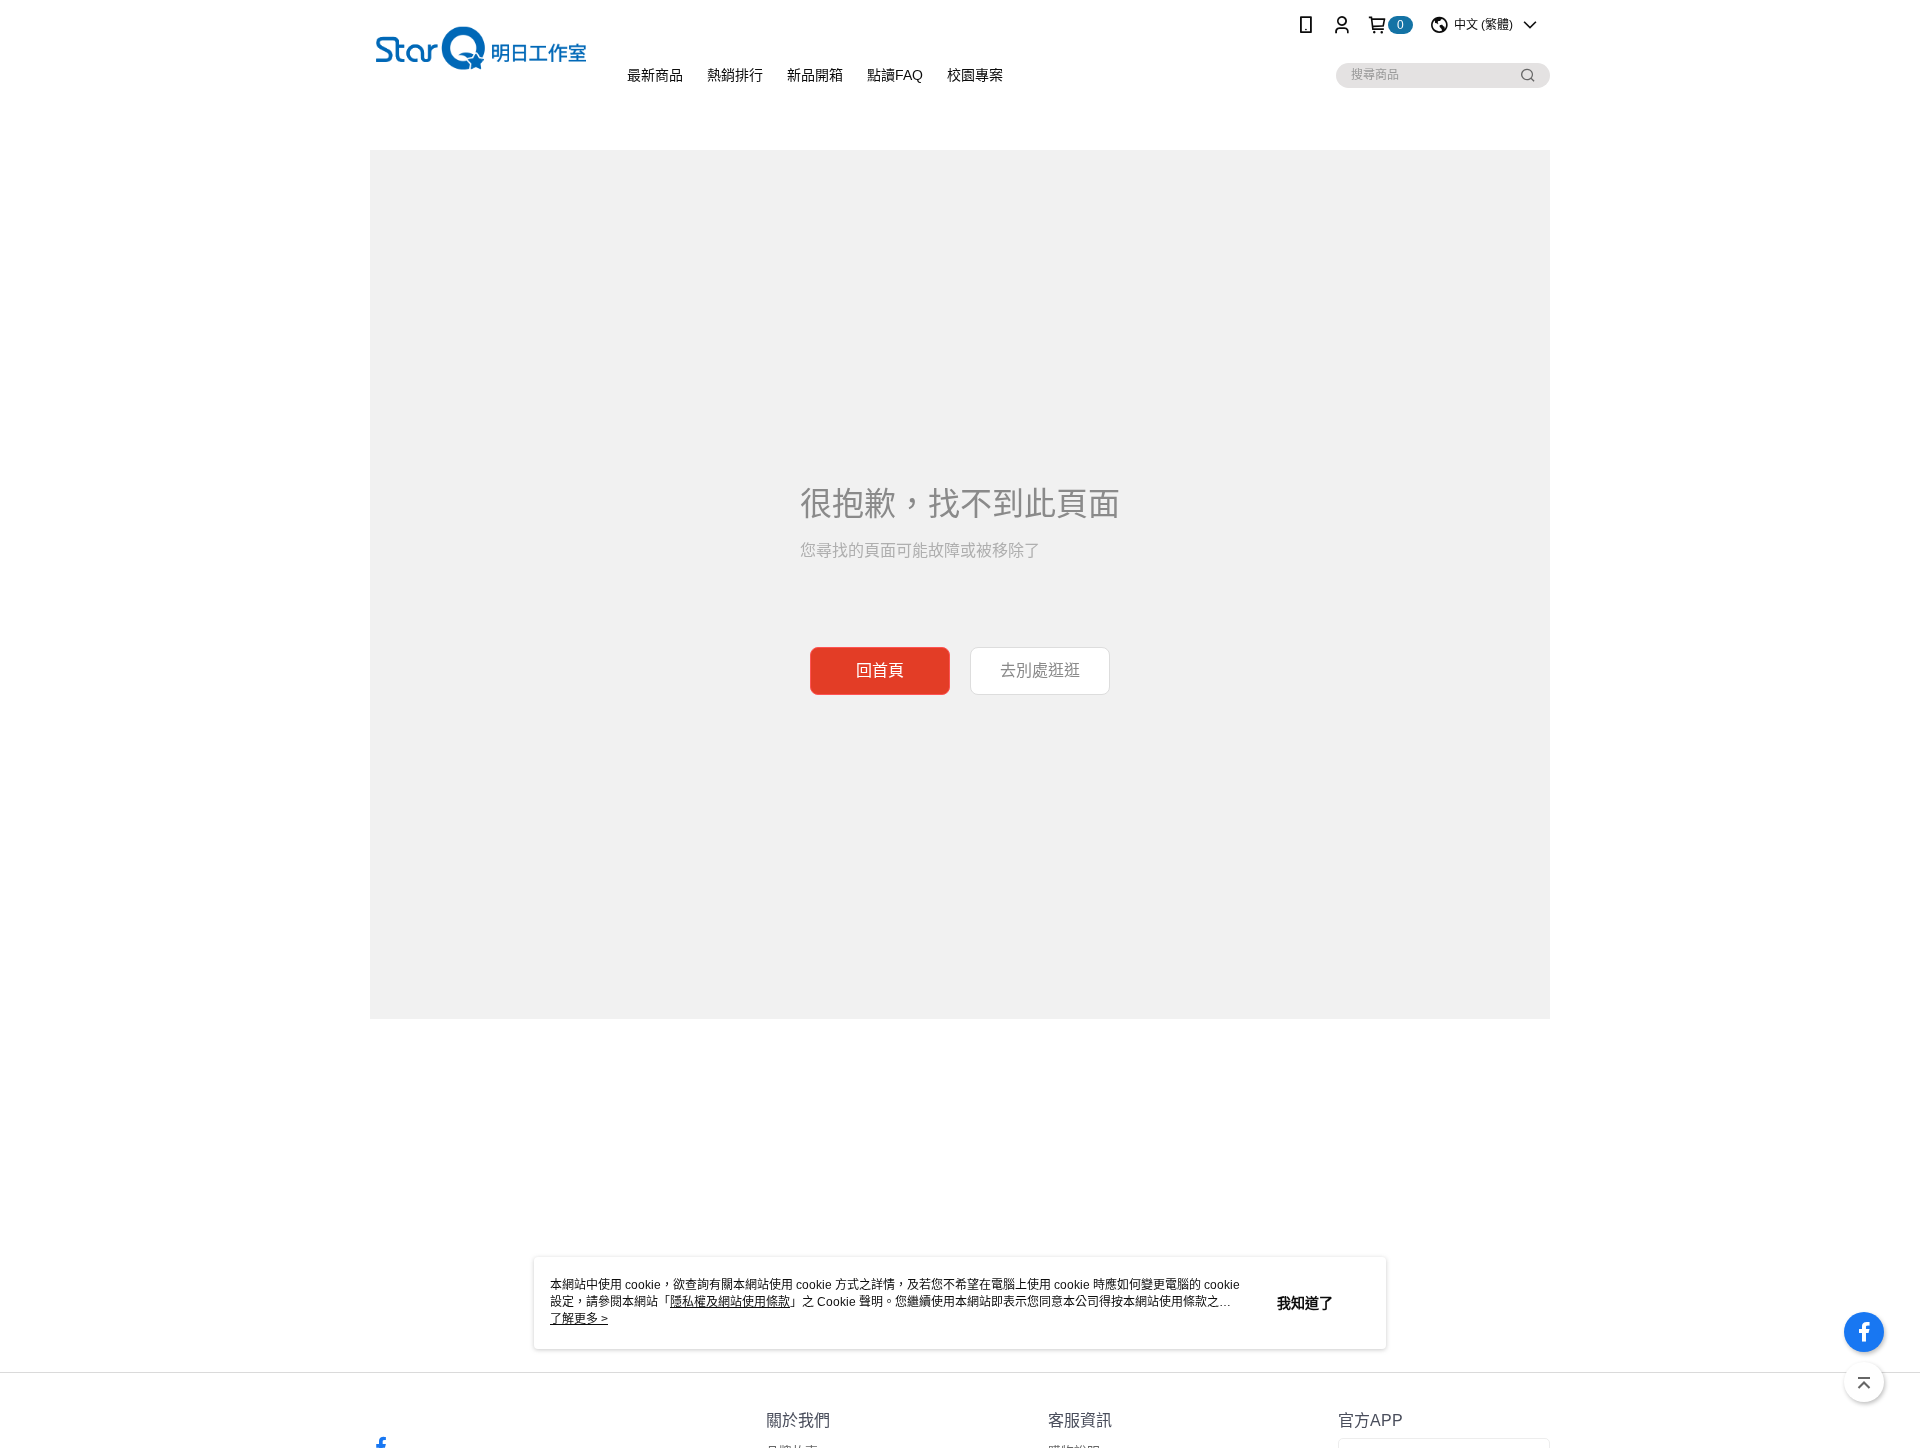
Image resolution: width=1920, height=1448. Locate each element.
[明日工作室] (481, 52)
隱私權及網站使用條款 (730, 1302)
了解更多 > (579, 1319)
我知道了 (1305, 1303)
